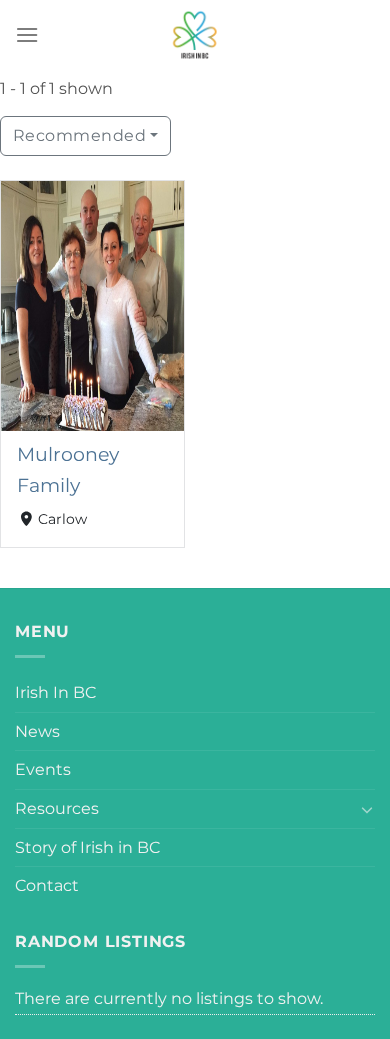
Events (43, 769)
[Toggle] (367, 809)
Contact (47, 885)
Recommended (79, 135)
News (37, 731)
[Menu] (27, 34)
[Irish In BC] (195, 35)
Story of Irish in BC (87, 847)
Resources (57, 808)
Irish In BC (55, 692)
